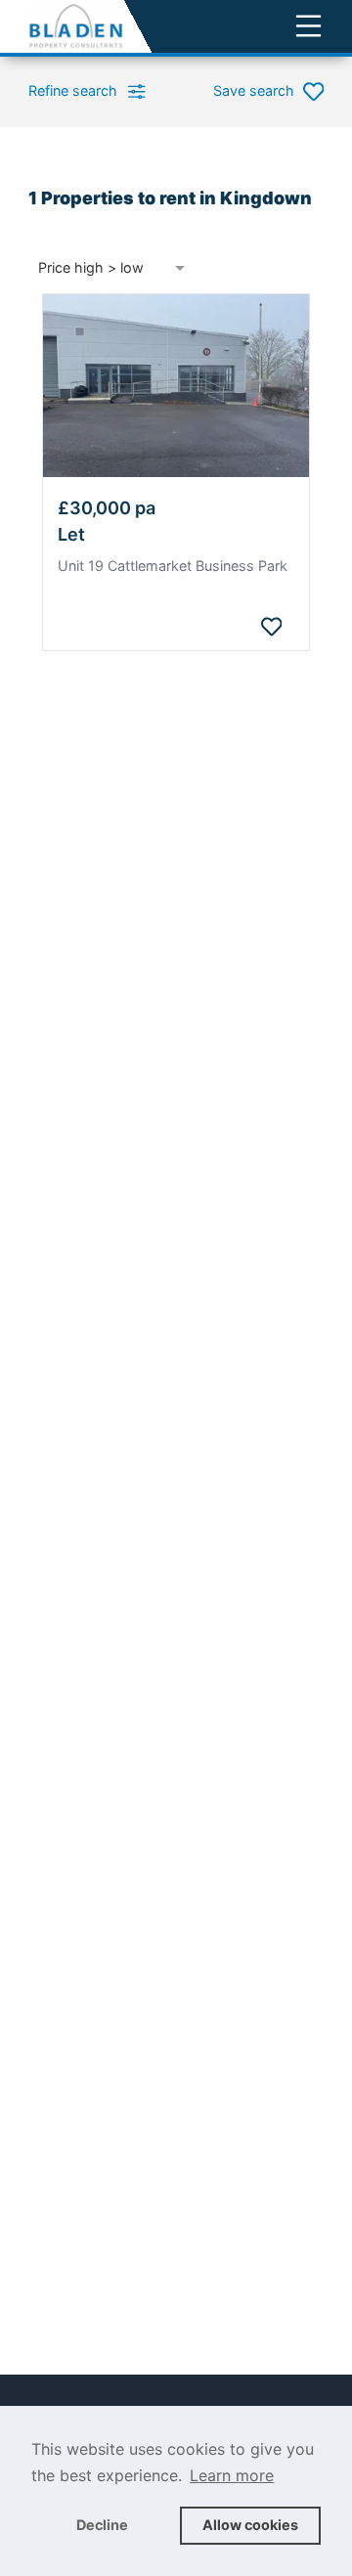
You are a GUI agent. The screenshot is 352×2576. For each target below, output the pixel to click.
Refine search (73, 90)
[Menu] (308, 26)
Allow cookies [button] (250, 2525)
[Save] (271, 627)
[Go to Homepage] (77, 26)
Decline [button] (102, 2525)
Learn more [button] (232, 2475)
